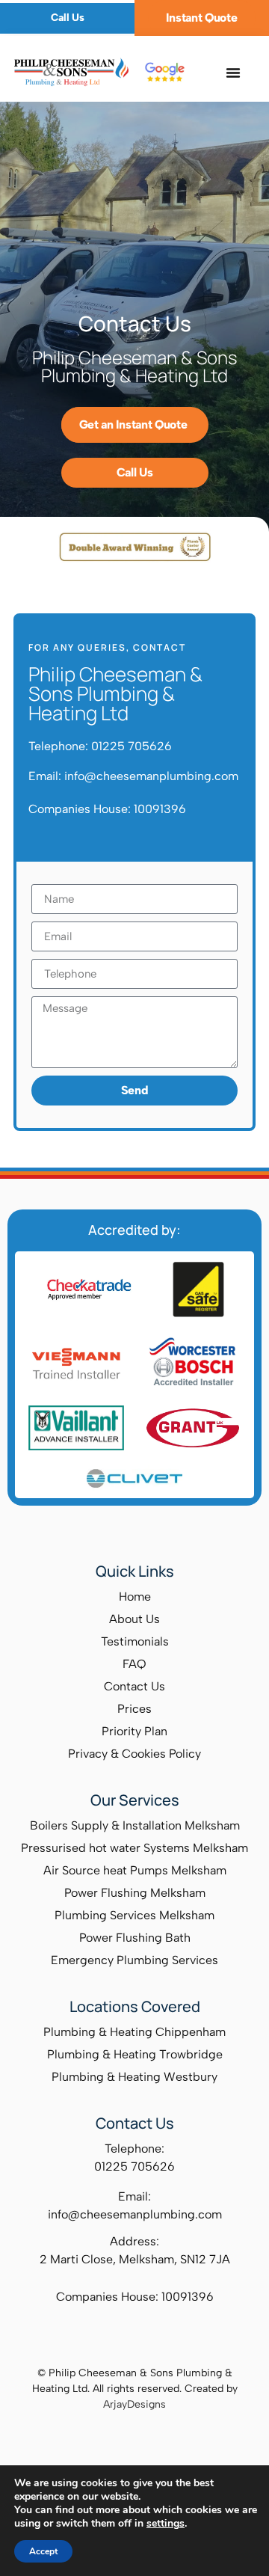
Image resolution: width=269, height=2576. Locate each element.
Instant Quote (201, 18)
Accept (43, 2551)
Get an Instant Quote (133, 424)
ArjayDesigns (134, 2404)
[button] (234, 73)
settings (166, 2524)
